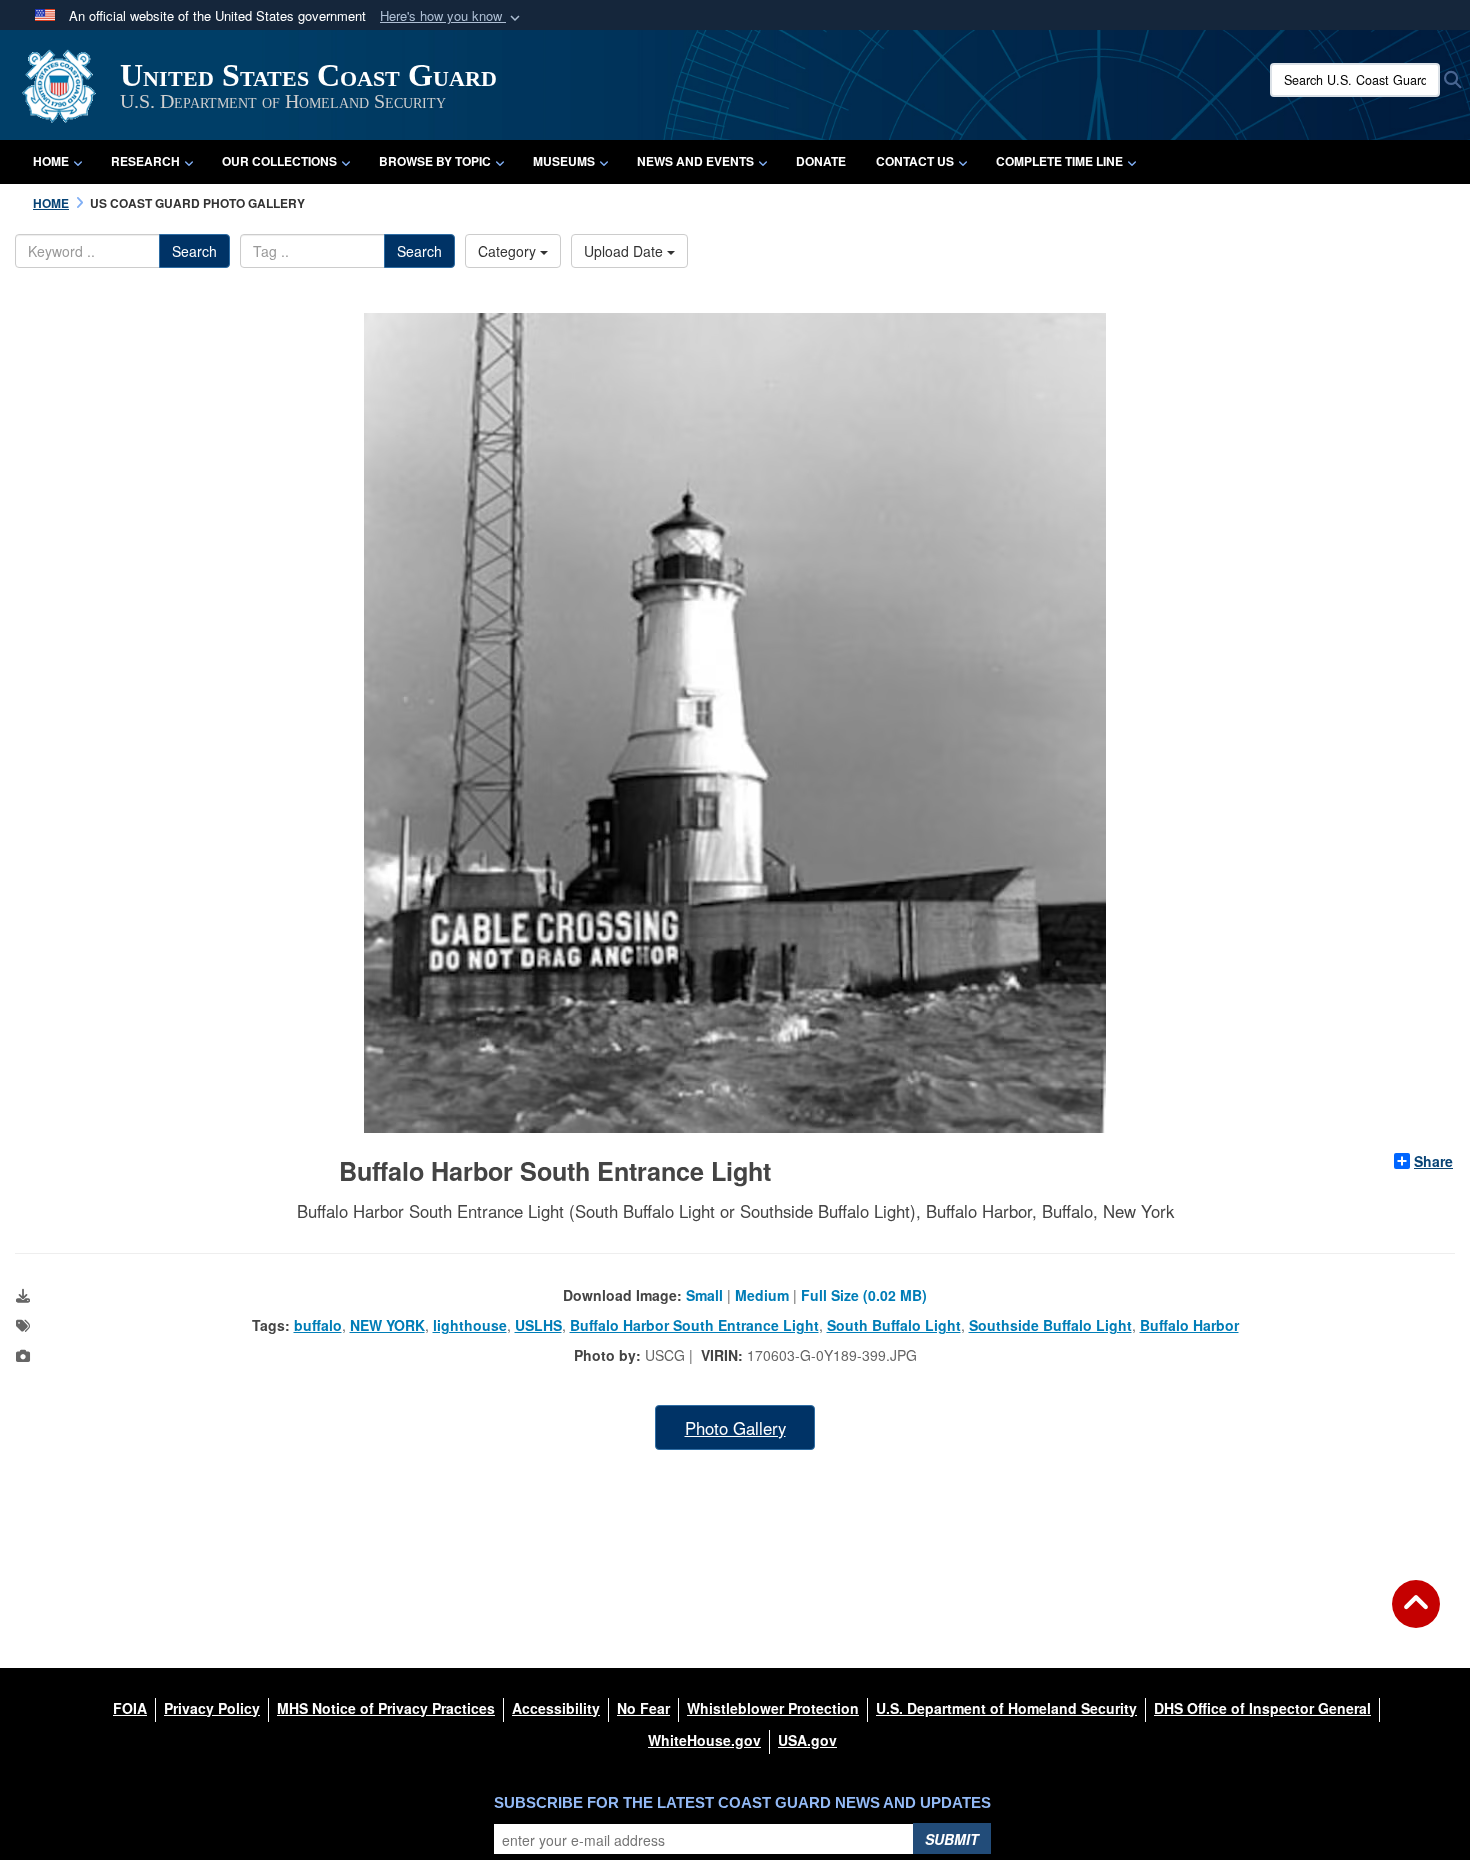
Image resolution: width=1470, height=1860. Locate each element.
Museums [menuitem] (564, 161)
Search (194, 251)
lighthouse (470, 1325)
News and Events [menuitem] (695, 161)
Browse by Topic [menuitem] (435, 161)
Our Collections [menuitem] (279, 161)
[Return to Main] (1416, 1616)
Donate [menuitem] (821, 161)
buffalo (318, 1325)
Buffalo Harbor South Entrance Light (694, 1325)
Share (1433, 1161)
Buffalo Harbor (1189, 1325)
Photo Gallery (735, 1428)
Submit (952, 1839)
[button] (452, 16)
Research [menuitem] (145, 161)
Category (509, 251)
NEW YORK (387, 1325)
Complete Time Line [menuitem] (1059, 161)
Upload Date (625, 251)
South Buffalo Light (894, 1325)
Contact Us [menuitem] (915, 161)
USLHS (538, 1325)
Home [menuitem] (51, 161)
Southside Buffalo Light (1050, 1325)
